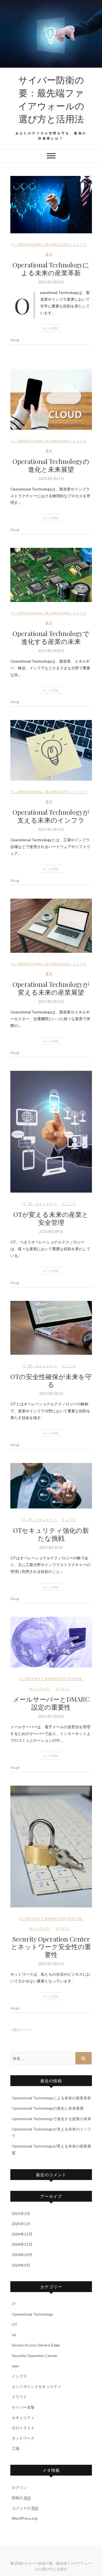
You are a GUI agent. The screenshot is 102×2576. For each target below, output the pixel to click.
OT (31, 1204)
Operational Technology (44, 244)
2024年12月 (22, 2234)
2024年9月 (21, 2265)
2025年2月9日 (51, 1232)
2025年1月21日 (51, 1964)
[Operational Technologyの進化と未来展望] (51, 399)
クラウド (19, 2397)
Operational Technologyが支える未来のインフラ (51, 816)
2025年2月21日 (51, 479)
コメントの (25, 2508)
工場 (16, 2448)
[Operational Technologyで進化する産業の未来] (51, 575)
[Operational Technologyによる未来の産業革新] (51, 205)
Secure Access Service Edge (36, 2345)
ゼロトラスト (23, 2428)
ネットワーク (39, 1688)
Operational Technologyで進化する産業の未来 (51, 637)
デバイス (62, 1688)
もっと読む (51, 328)
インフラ (80, 244)
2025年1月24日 (51, 1716)
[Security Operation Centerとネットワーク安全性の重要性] (51, 1847)
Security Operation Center (53, 1679)
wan (15, 2366)
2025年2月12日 (51, 1001)
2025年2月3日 (51, 1547)
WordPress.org (25, 2518)
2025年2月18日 (51, 651)
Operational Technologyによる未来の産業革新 (51, 269)
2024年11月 (22, 2244)
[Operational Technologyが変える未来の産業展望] (51, 926)
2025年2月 (21, 2213)
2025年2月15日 (51, 829)
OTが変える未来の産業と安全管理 (51, 1218)
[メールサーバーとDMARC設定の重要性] (51, 1642)
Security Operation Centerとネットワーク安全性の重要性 (51, 1947)
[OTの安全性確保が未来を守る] (51, 1328)
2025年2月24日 (51, 282)
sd (14, 2335)
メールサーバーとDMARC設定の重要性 (51, 1703)
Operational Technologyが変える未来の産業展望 (51, 988)
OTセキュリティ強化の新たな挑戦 (51, 1534)
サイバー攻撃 (23, 2407)
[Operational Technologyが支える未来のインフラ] (51, 750)
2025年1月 (21, 2224)
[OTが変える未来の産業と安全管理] (51, 1132)
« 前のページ (21, 2030)
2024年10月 (22, 2255)
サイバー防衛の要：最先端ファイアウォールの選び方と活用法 (51, 99)
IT (13, 244)
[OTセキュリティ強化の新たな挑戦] (51, 1486)
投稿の (21, 2498)
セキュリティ (46, 1204)
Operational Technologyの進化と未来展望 (51, 465)
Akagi (15, 340)
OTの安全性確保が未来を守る (51, 1380)
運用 (49, 254)
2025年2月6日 (51, 1393)
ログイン (19, 2487)
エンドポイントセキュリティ (36, 2386)
